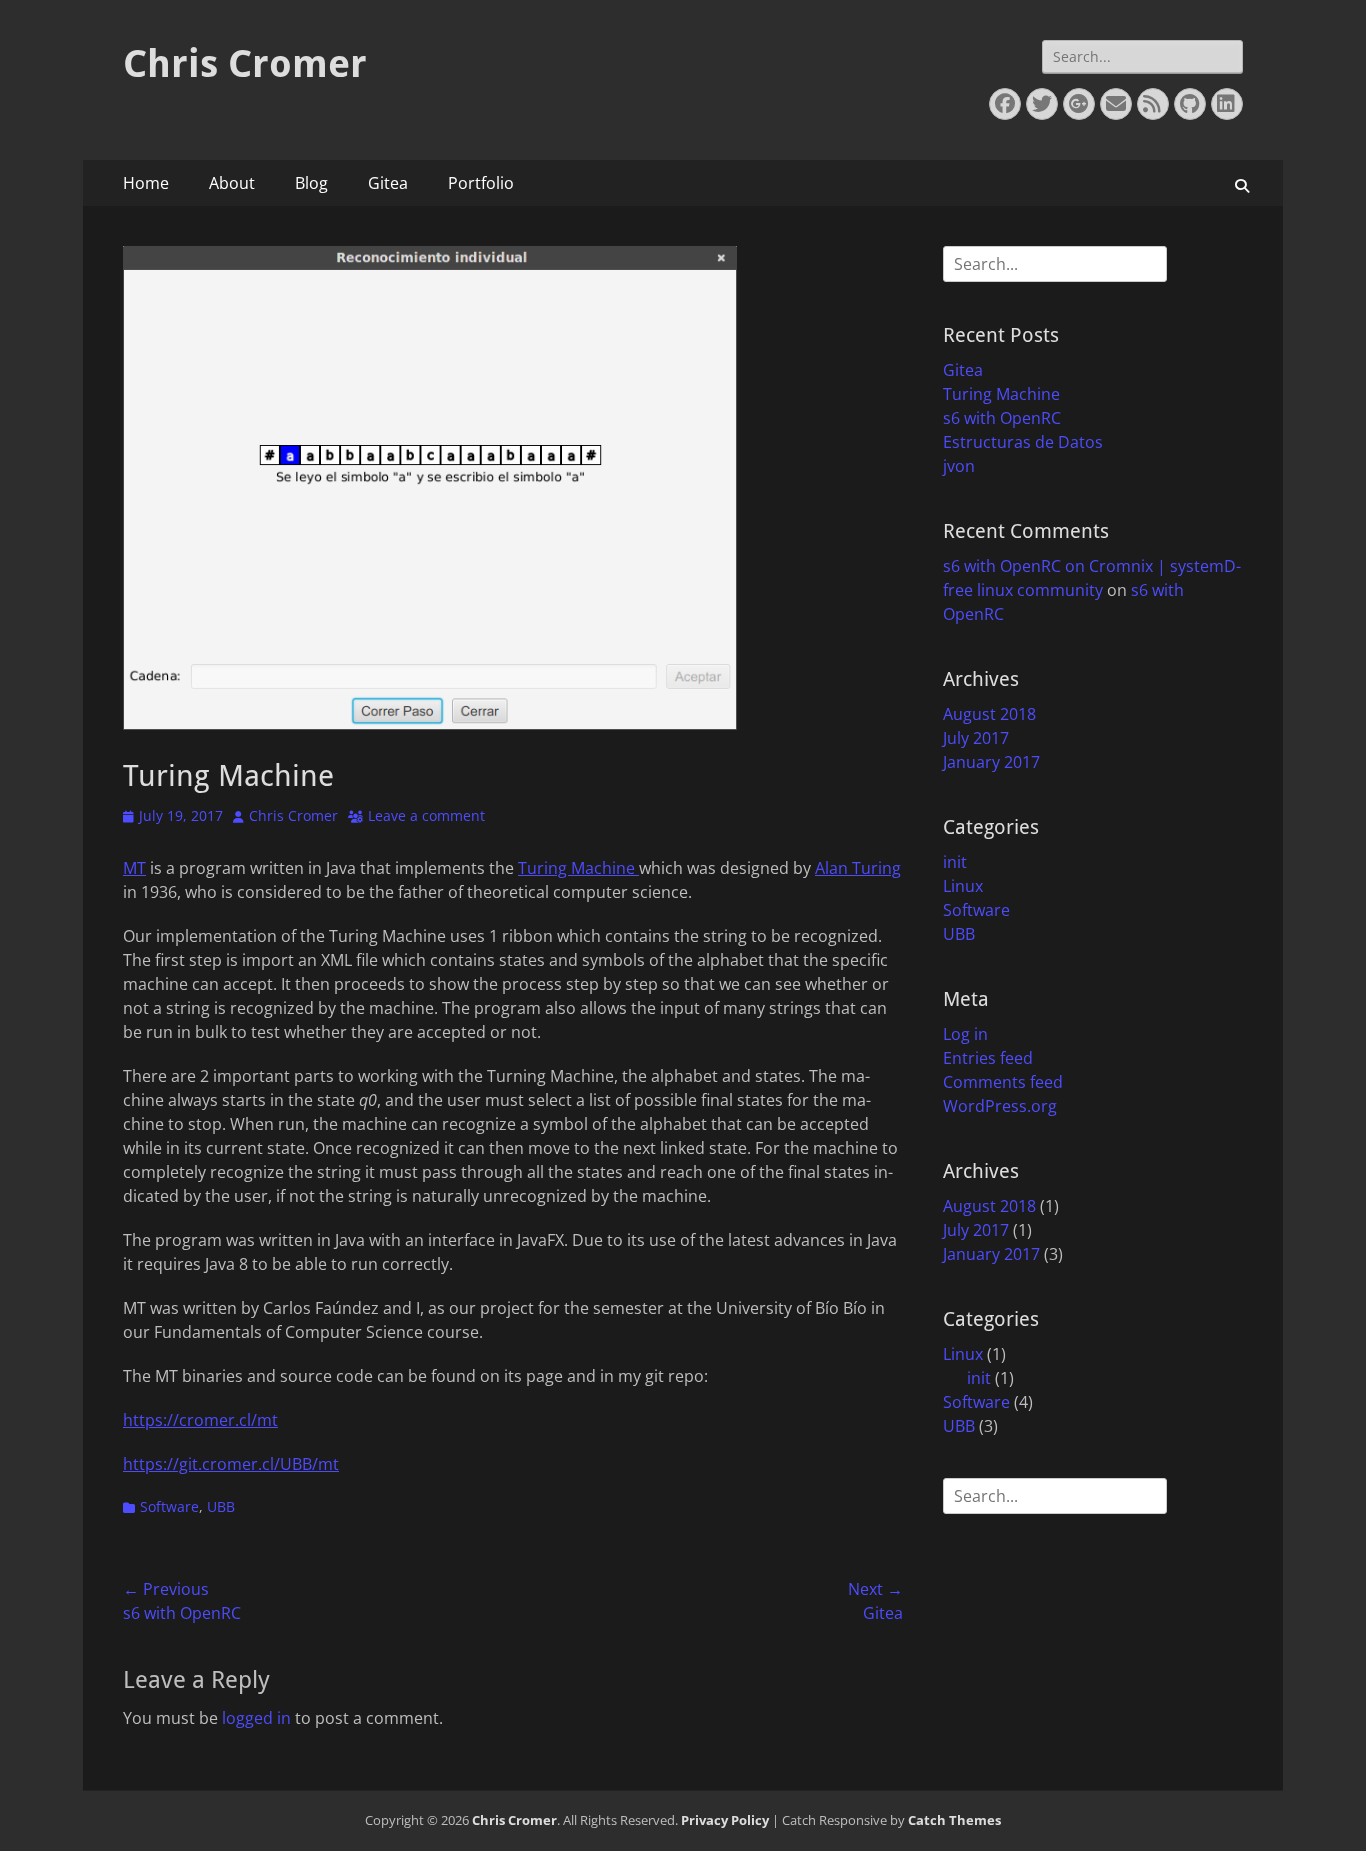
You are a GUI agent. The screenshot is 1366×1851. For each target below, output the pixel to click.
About (232, 183)
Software (169, 1506)
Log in (965, 1034)
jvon (959, 466)
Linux (963, 886)
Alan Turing (858, 868)
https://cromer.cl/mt (200, 1420)
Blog (311, 183)
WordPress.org (1000, 1106)
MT (134, 868)
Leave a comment (426, 815)
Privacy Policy (725, 1820)
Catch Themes (954, 1820)
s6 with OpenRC (1002, 418)
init (955, 862)
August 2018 (989, 714)
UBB (221, 1506)
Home (146, 183)
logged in (256, 1718)
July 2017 (976, 738)
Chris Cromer (245, 64)
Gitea (388, 183)
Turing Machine (578, 868)
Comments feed (1003, 1082)
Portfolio (481, 183)
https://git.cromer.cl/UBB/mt (231, 1464)
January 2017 (991, 762)
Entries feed (988, 1058)
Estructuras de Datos (1023, 442)
